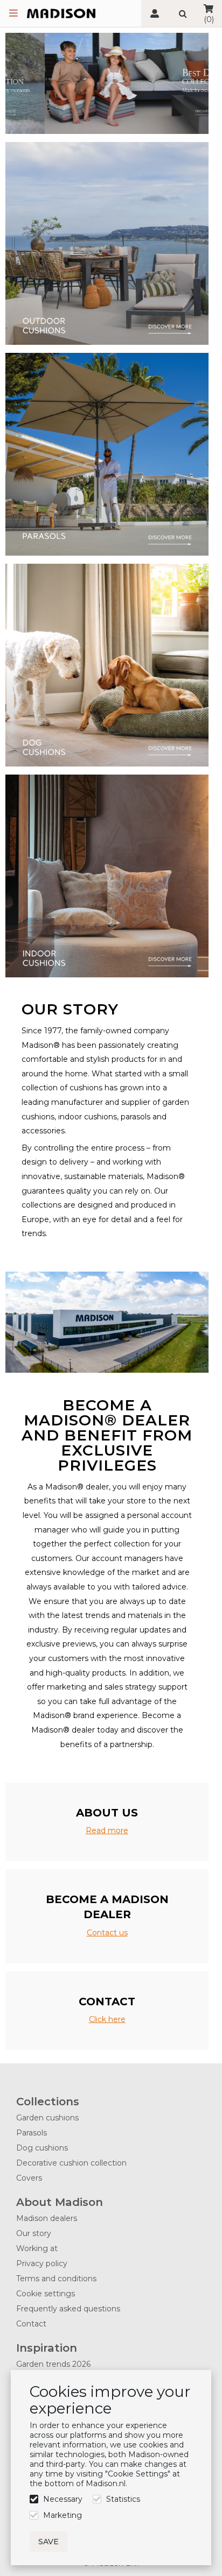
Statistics (123, 2499)
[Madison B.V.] (61, 14)
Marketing (63, 2515)
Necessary (63, 2499)
